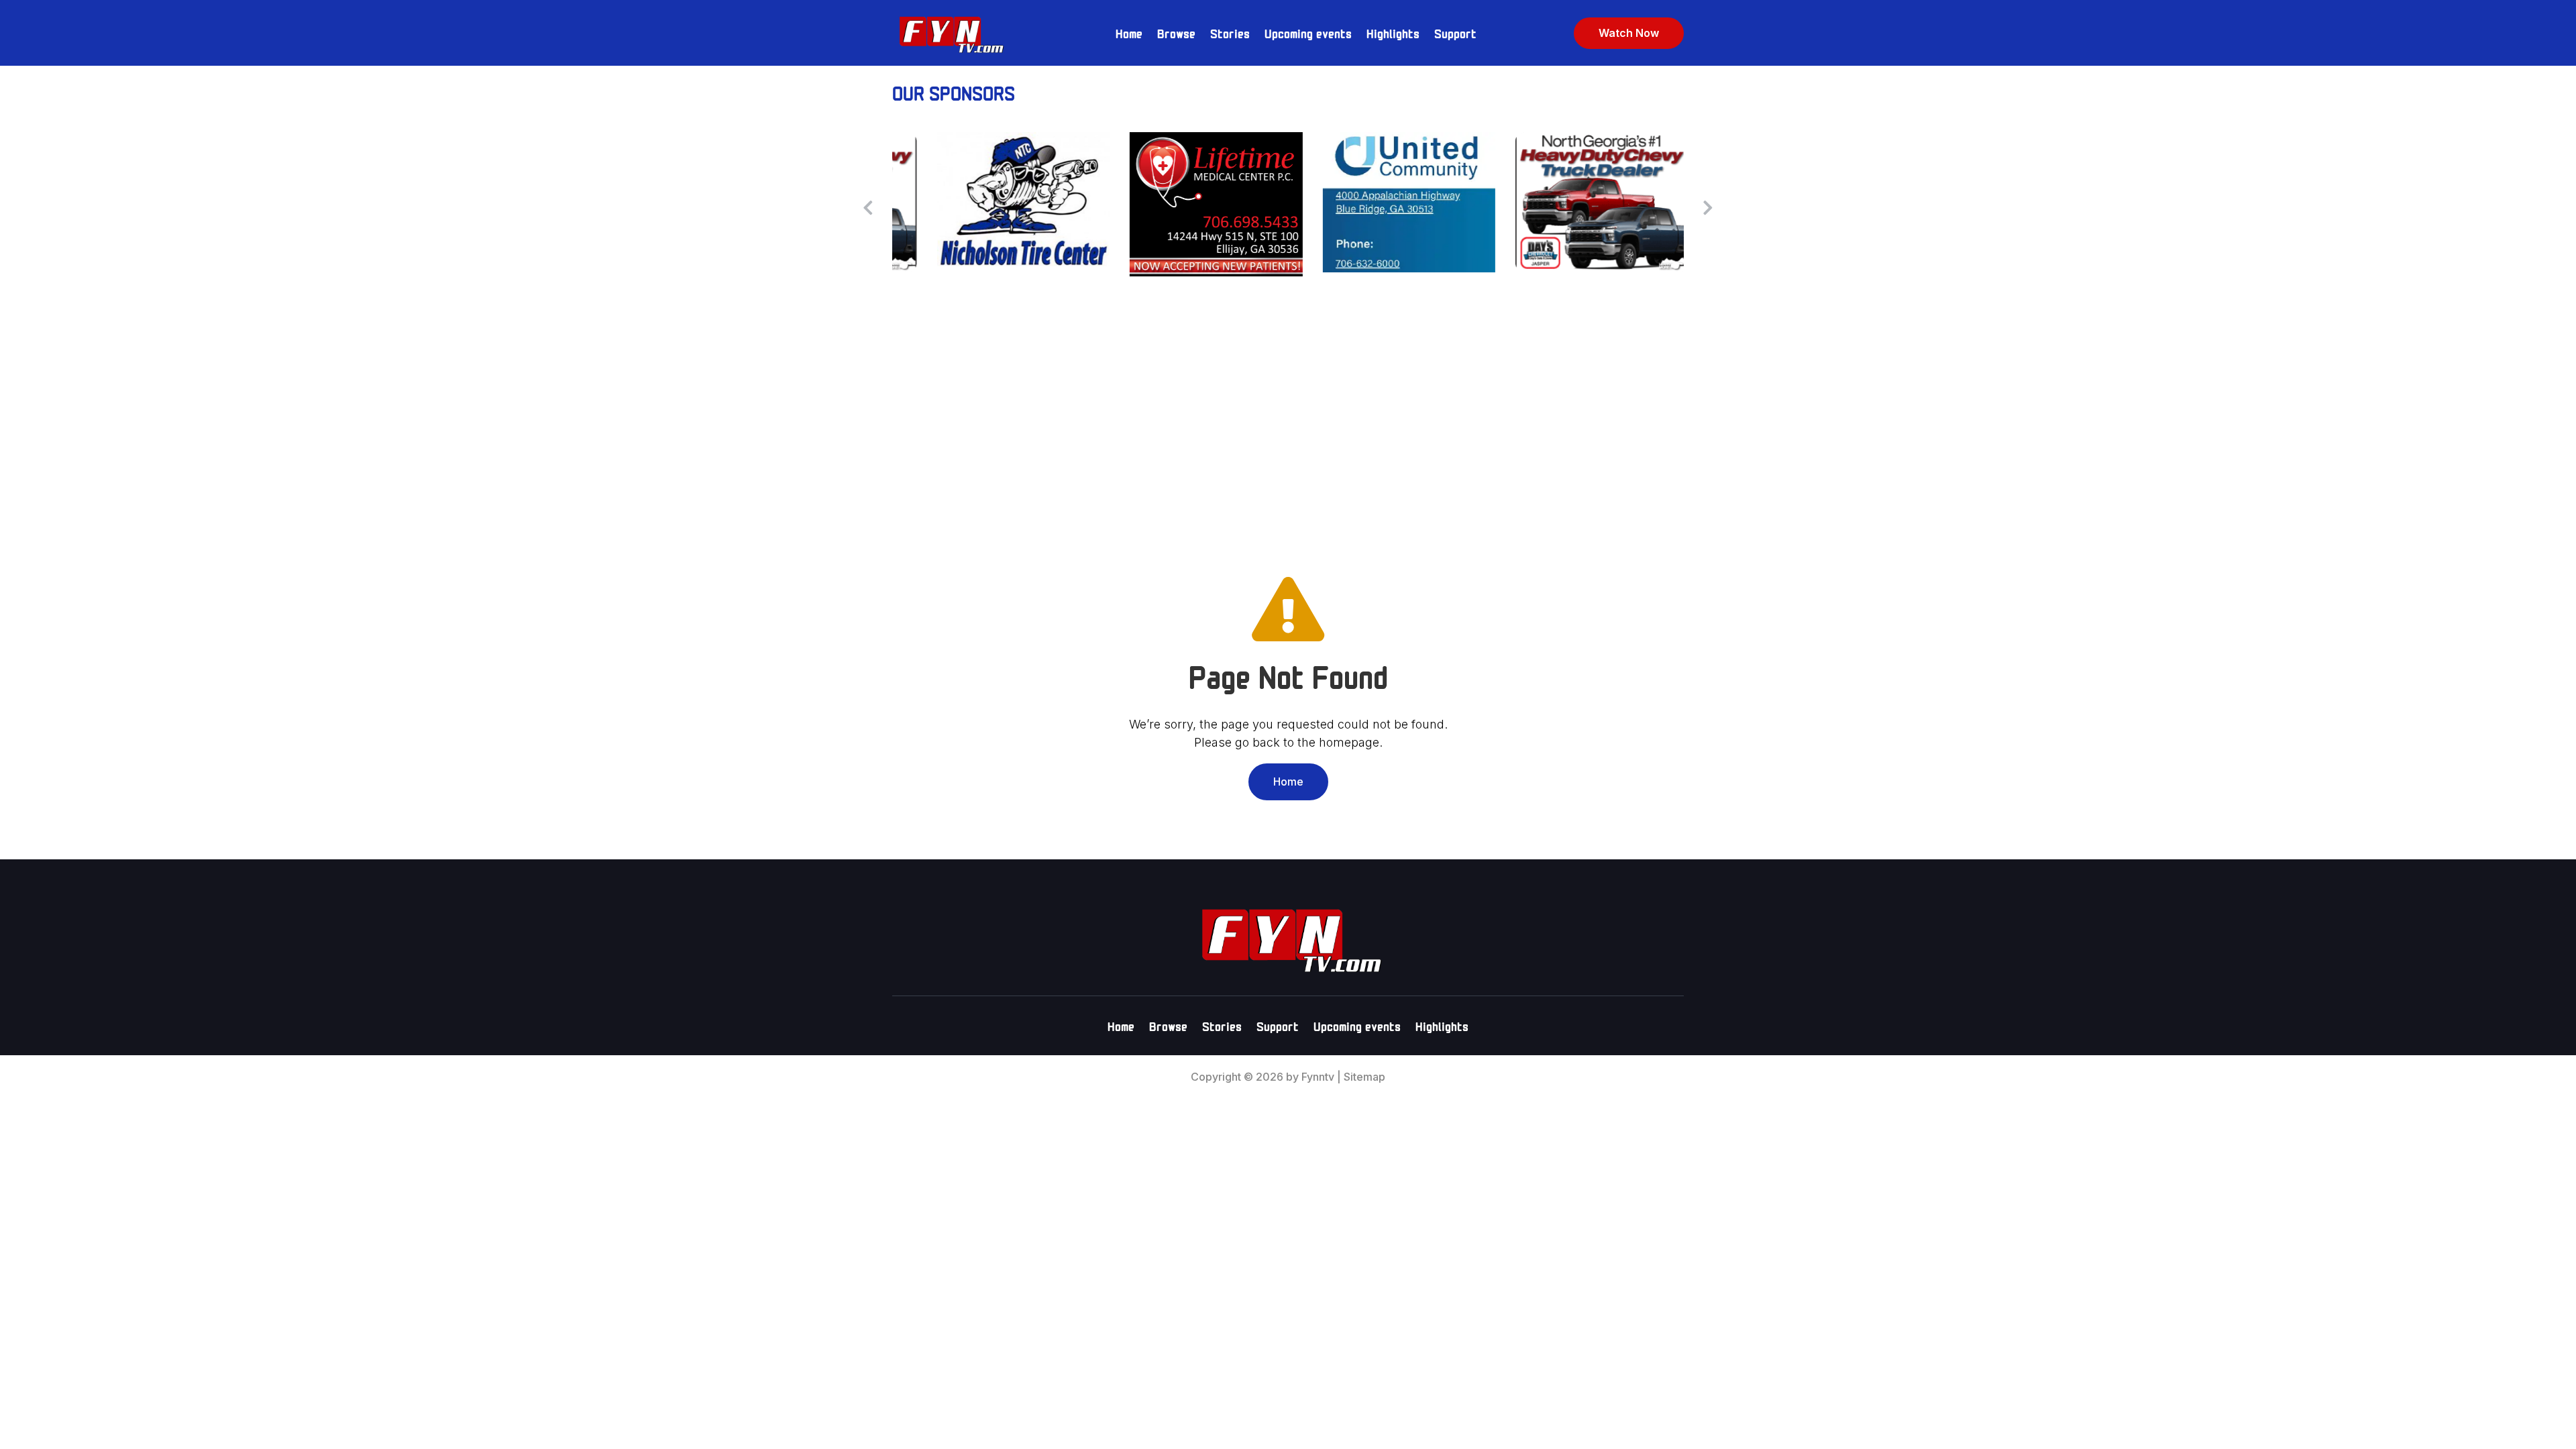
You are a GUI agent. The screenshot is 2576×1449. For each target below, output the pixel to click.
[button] (1708, 207)
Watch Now (1629, 33)
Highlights (1393, 33)
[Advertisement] (1288, 417)
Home (1129, 33)
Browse (1176, 33)
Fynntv (1318, 1077)
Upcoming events (1308, 33)
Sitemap (1364, 1077)
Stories (1230, 33)
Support (1455, 33)
